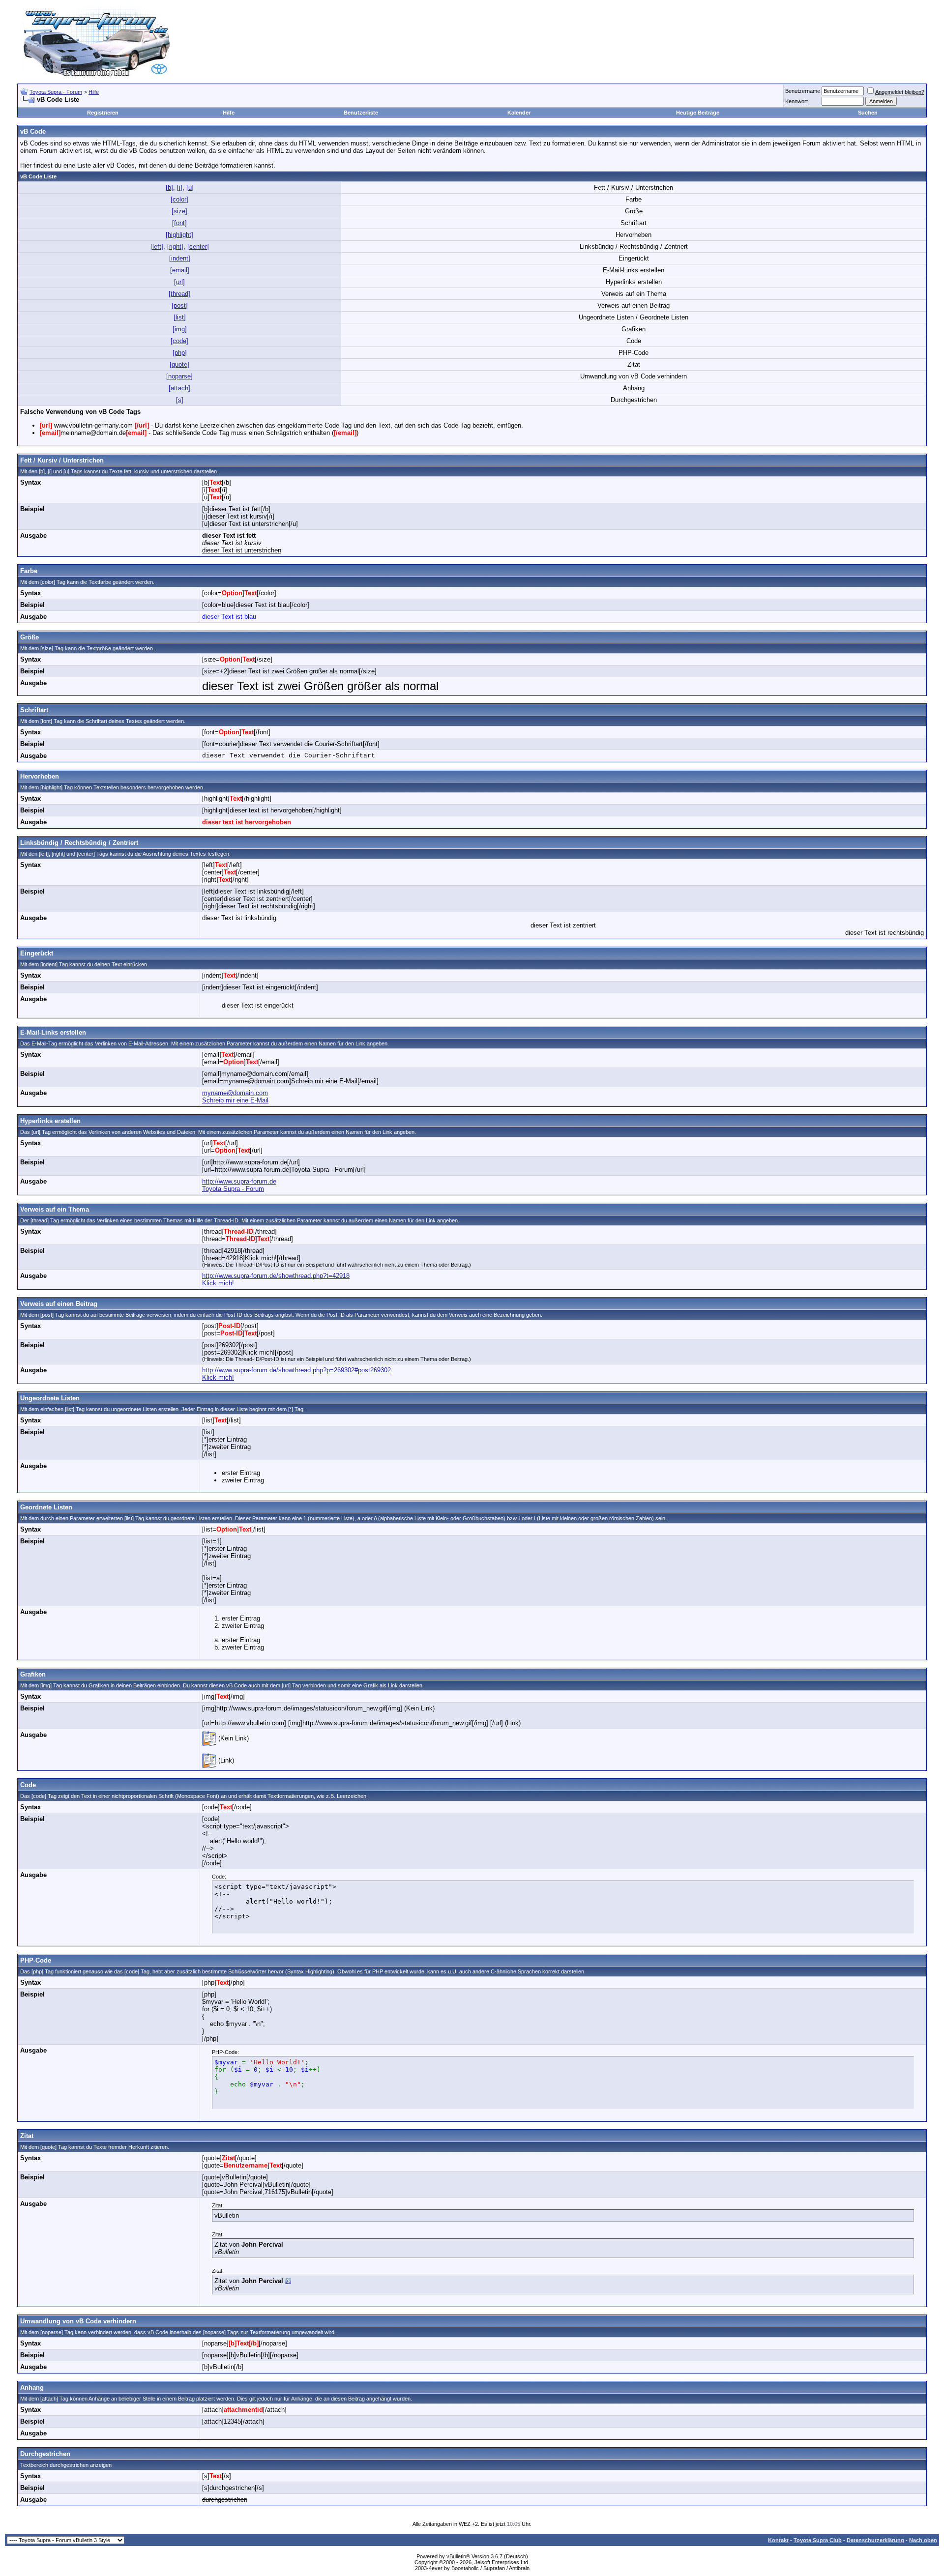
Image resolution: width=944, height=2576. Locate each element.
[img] (180, 329)
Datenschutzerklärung (875, 2540)
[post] (180, 305)
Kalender (519, 113)
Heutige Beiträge (698, 113)
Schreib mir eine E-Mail (235, 1100)
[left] (157, 246)
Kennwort (796, 101)
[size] (179, 211)
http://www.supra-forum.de (239, 1181)
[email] (180, 270)
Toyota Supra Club (818, 2540)
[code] (179, 341)
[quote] (179, 364)
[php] (180, 353)
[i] (180, 188)
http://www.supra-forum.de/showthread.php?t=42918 (276, 1276)
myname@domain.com (235, 1093)
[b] (169, 188)
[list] (180, 317)
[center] (198, 246)
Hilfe (94, 92)
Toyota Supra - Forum (56, 92)
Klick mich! (218, 1283)
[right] (175, 246)
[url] (179, 282)
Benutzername (803, 91)
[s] (180, 400)
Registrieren (103, 113)
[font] (179, 223)
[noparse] (179, 376)
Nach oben (923, 2540)
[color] (179, 199)
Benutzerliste (361, 113)
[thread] (179, 294)
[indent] (180, 258)
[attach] (179, 388)
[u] (190, 188)
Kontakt (778, 2540)
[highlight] (179, 235)
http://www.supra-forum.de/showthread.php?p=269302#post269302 (296, 1370)
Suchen (868, 113)
